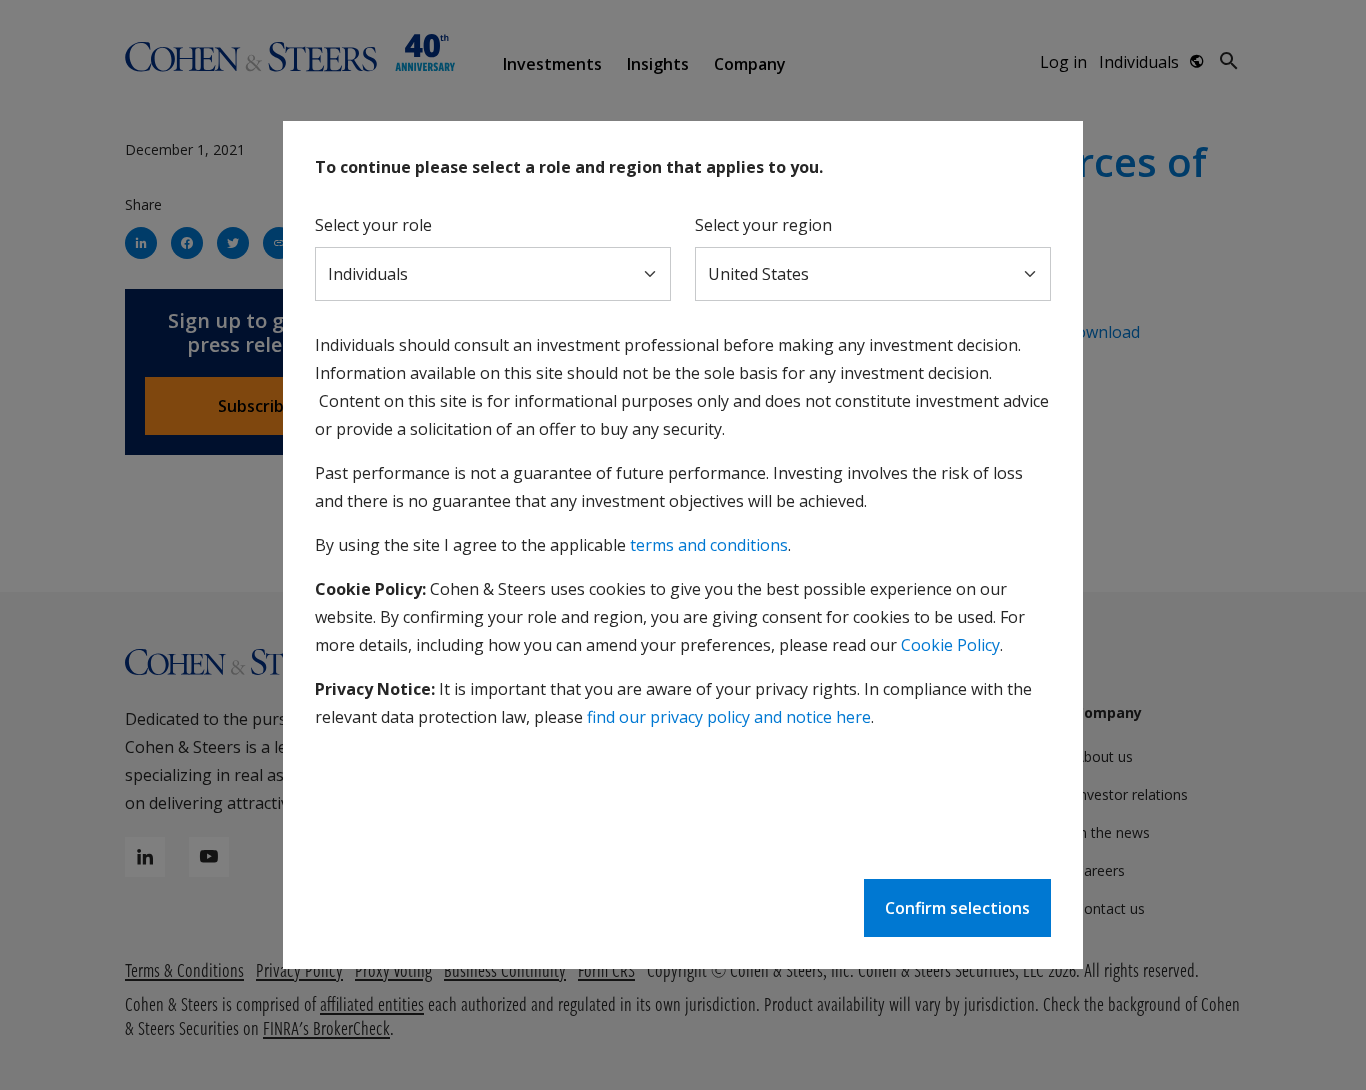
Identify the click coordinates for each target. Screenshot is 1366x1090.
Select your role (373, 225)
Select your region (763, 225)
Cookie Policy (950, 645)
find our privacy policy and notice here (729, 717)
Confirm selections (957, 908)
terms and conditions (709, 545)
